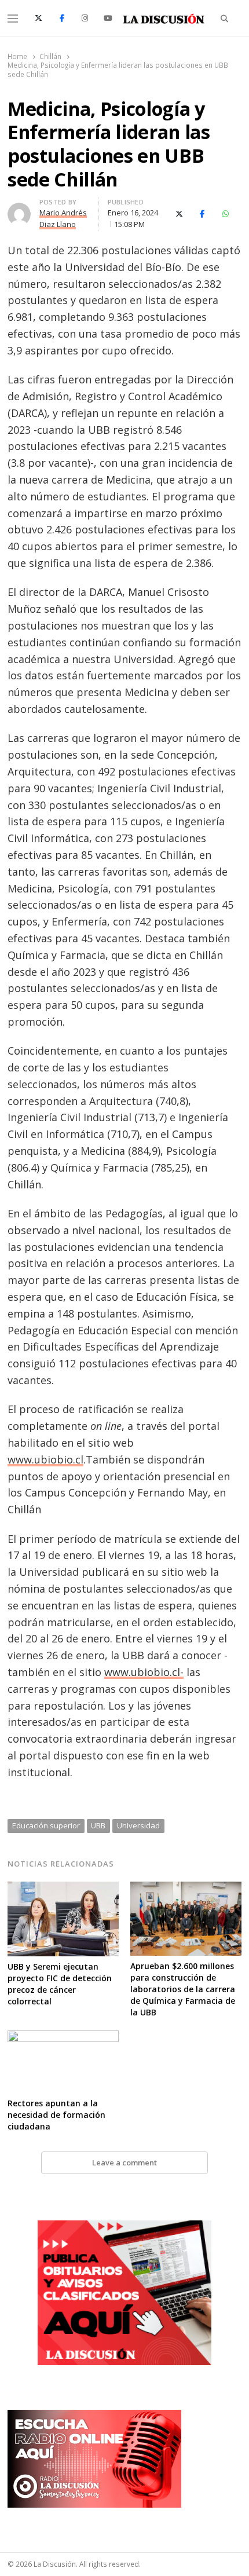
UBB (98, 1825)
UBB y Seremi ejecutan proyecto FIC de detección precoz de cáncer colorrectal (60, 1984)
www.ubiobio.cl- (144, 1672)
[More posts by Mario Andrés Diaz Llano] (19, 210)
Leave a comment (124, 2162)
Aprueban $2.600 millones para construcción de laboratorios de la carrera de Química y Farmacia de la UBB (183, 1989)
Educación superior (46, 1825)
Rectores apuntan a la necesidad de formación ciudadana (56, 2115)
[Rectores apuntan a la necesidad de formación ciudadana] (63, 2037)
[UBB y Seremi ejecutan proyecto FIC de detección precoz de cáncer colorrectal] (63, 1889)
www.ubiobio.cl (45, 1459)
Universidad (138, 1825)
